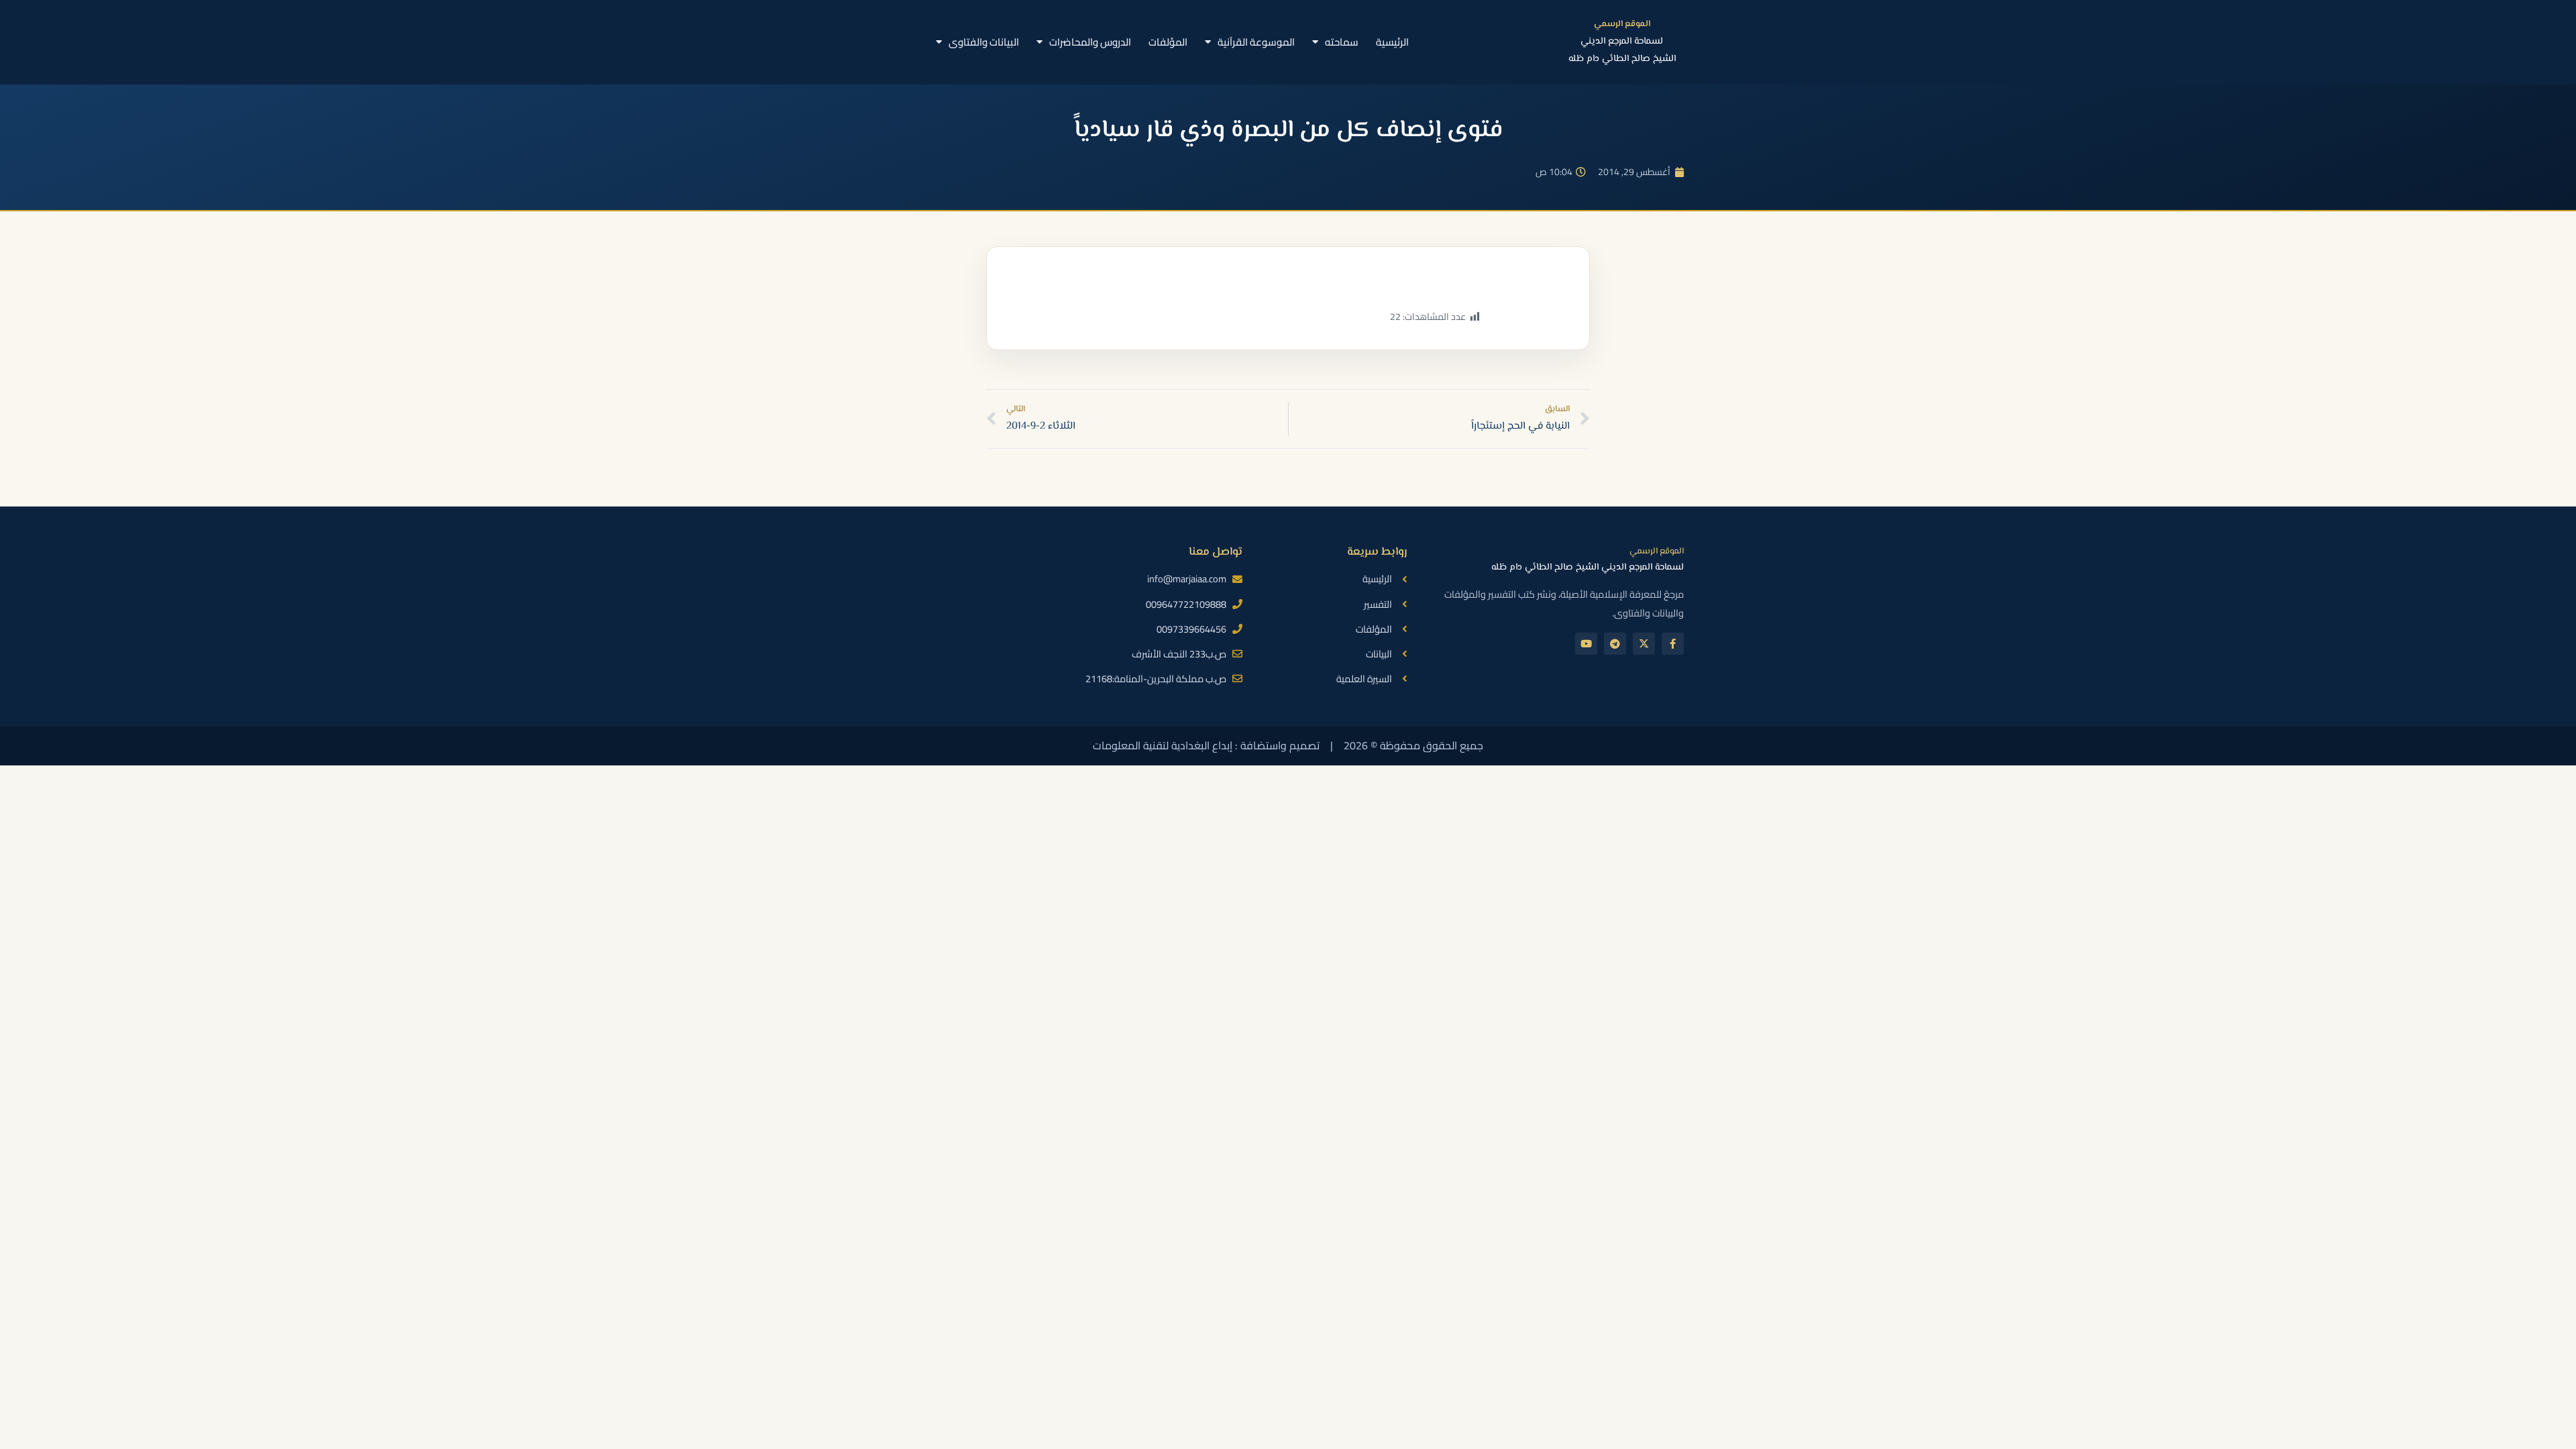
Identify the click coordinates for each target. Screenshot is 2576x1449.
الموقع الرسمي (1622, 24)
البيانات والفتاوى (984, 42)
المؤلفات (1168, 42)
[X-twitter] (1644, 644)
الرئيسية (1392, 42)
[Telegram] (1615, 644)
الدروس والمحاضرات (1090, 42)
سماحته (1342, 42)
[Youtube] (1586, 644)
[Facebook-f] (1673, 644)
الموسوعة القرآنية (1256, 42)
